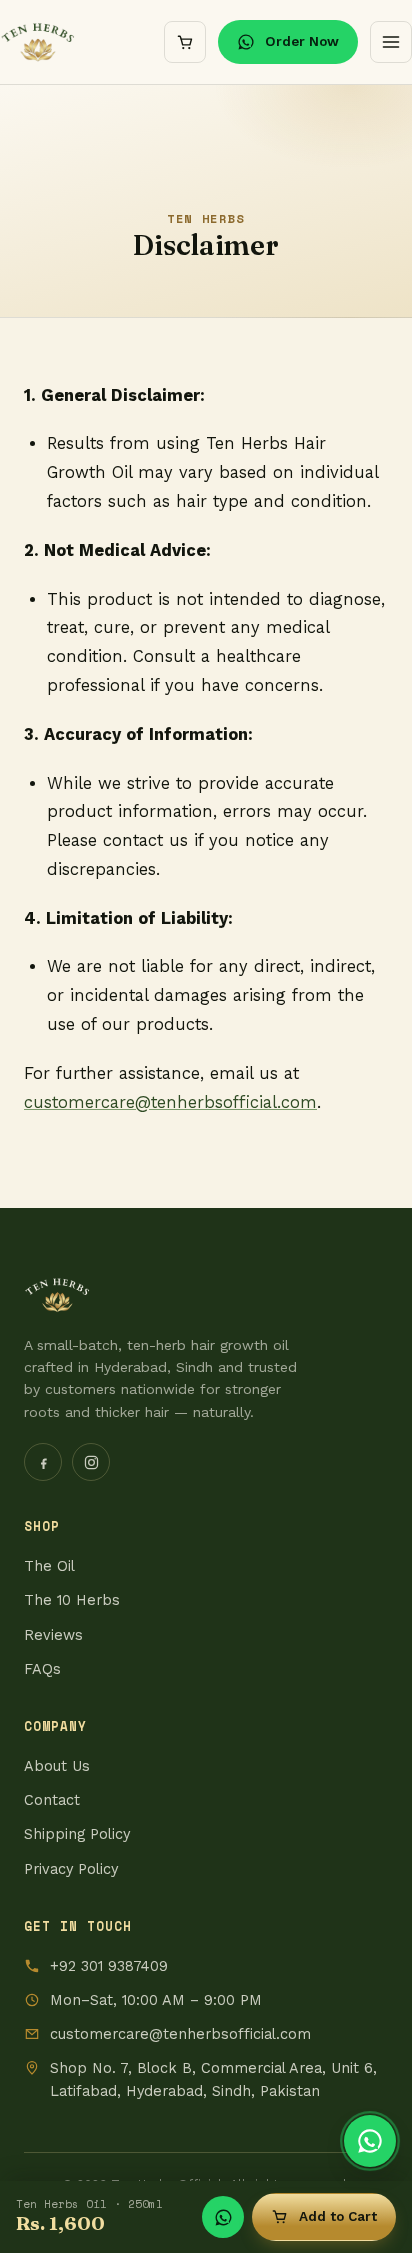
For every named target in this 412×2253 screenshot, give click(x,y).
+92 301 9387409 (109, 1966)
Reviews (53, 1635)
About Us (57, 1766)
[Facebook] (43, 1462)
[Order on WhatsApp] (370, 2141)
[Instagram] (91, 1462)
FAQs (42, 1669)
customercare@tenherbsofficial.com (180, 2034)
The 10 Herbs (72, 1600)
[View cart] (185, 42)
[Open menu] (391, 42)
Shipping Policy (77, 1834)
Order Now (302, 41)
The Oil (49, 1566)
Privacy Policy (71, 1869)
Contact (52, 1800)
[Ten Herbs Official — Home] (38, 42)
